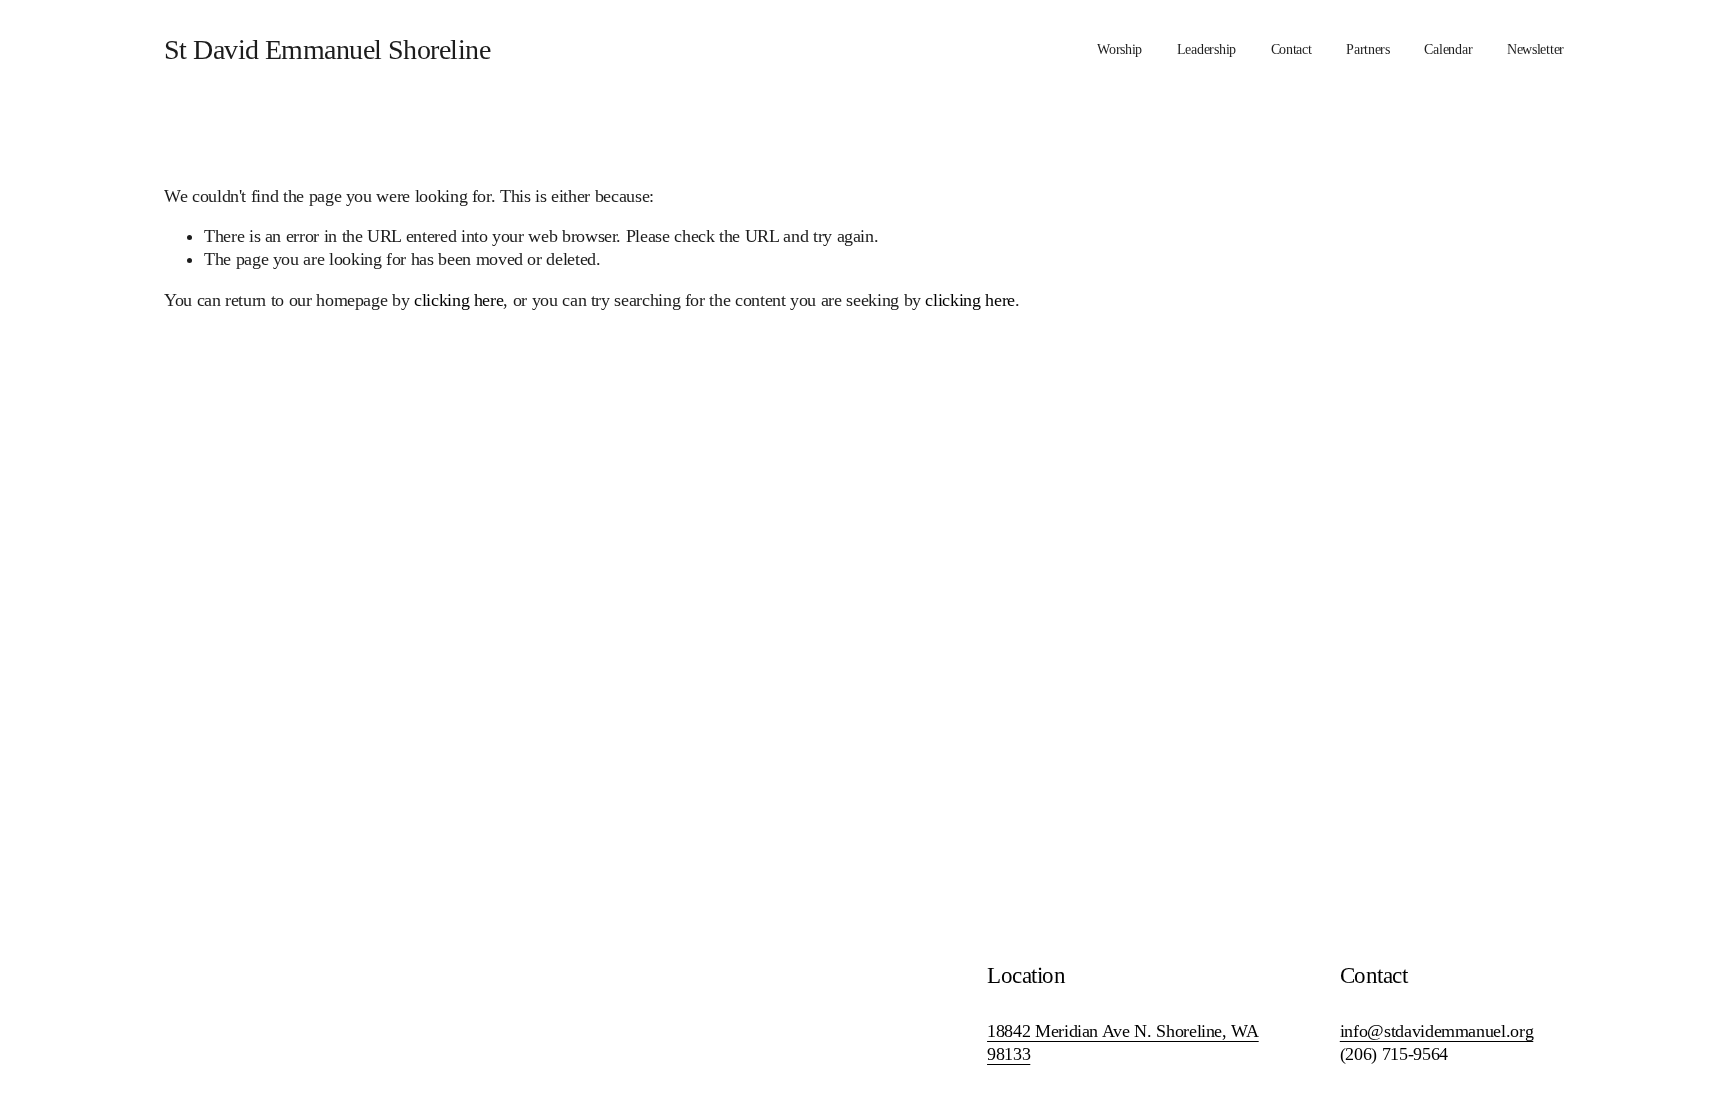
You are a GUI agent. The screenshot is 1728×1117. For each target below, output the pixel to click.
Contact (1291, 49)
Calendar (1448, 49)
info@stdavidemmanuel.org (1437, 1031)
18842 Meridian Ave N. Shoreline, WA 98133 (1123, 1042)
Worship (1119, 49)
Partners (1368, 49)
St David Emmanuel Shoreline (327, 49)
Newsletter (1535, 49)
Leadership (1206, 49)
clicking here (458, 300)
